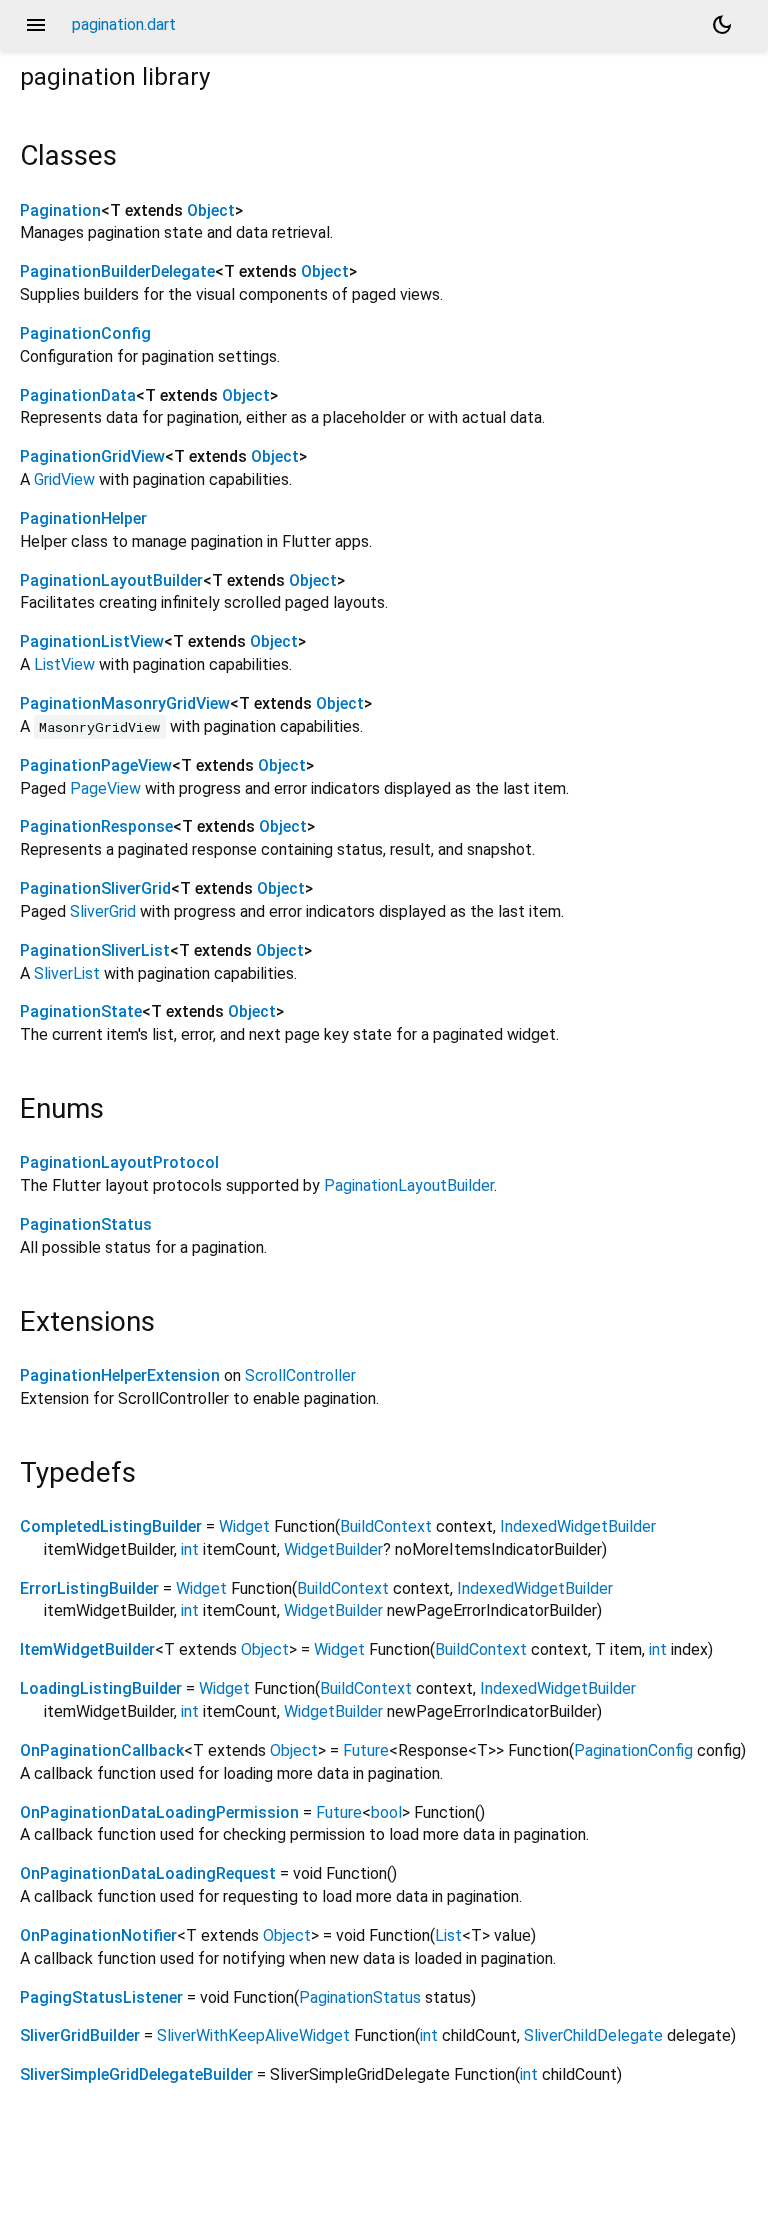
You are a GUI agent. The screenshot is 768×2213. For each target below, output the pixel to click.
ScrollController (300, 1375)
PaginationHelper (83, 518)
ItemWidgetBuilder (87, 1649)
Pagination (60, 210)
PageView (105, 788)
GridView (64, 479)
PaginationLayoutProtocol (119, 1162)
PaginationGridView (92, 456)
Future (366, 1750)
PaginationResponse (96, 826)
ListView (64, 664)
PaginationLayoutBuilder (111, 580)
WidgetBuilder (333, 1549)
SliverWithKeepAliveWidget (253, 2035)
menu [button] (36, 25)
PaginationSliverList (95, 950)
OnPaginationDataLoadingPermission (159, 1812)
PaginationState (81, 1011)
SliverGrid (103, 911)
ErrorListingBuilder (89, 1588)
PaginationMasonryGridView (125, 703)
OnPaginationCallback (102, 1750)
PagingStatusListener (101, 1997)
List (448, 1935)
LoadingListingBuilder (101, 1688)
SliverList (67, 973)
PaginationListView (92, 641)
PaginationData (78, 395)
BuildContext (386, 1526)
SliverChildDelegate (593, 2035)
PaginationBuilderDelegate (117, 271)
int (190, 1549)
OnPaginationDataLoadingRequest (148, 1873)
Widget (244, 1526)
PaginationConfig (85, 333)
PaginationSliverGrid (95, 888)
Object (211, 210)
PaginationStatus (86, 1224)
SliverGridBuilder (80, 2035)
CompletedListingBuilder (111, 1526)
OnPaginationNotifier (98, 1935)
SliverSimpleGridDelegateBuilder (136, 2074)
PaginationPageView (96, 765)
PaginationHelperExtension (120, 1375)
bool (386, 1812)
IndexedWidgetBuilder (578, 1526)
